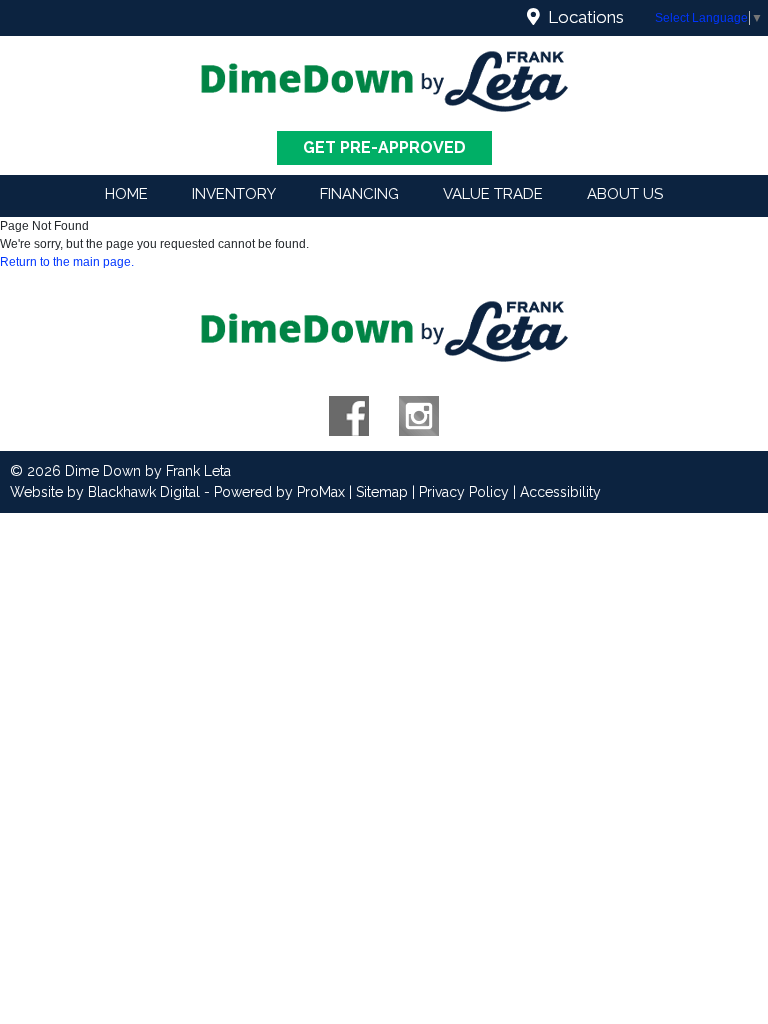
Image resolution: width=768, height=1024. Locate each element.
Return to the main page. (67, 262)
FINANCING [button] (359, 194)
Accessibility (560, 492)
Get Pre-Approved (384, 147)
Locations (582, 17)
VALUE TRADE (493, 194)
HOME (126, 194)
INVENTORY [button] (234, 194)
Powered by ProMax (279, 492)
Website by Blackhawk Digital (105, 492)
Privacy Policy (464, 492)
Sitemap (382, 492)
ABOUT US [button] (625, 194)
